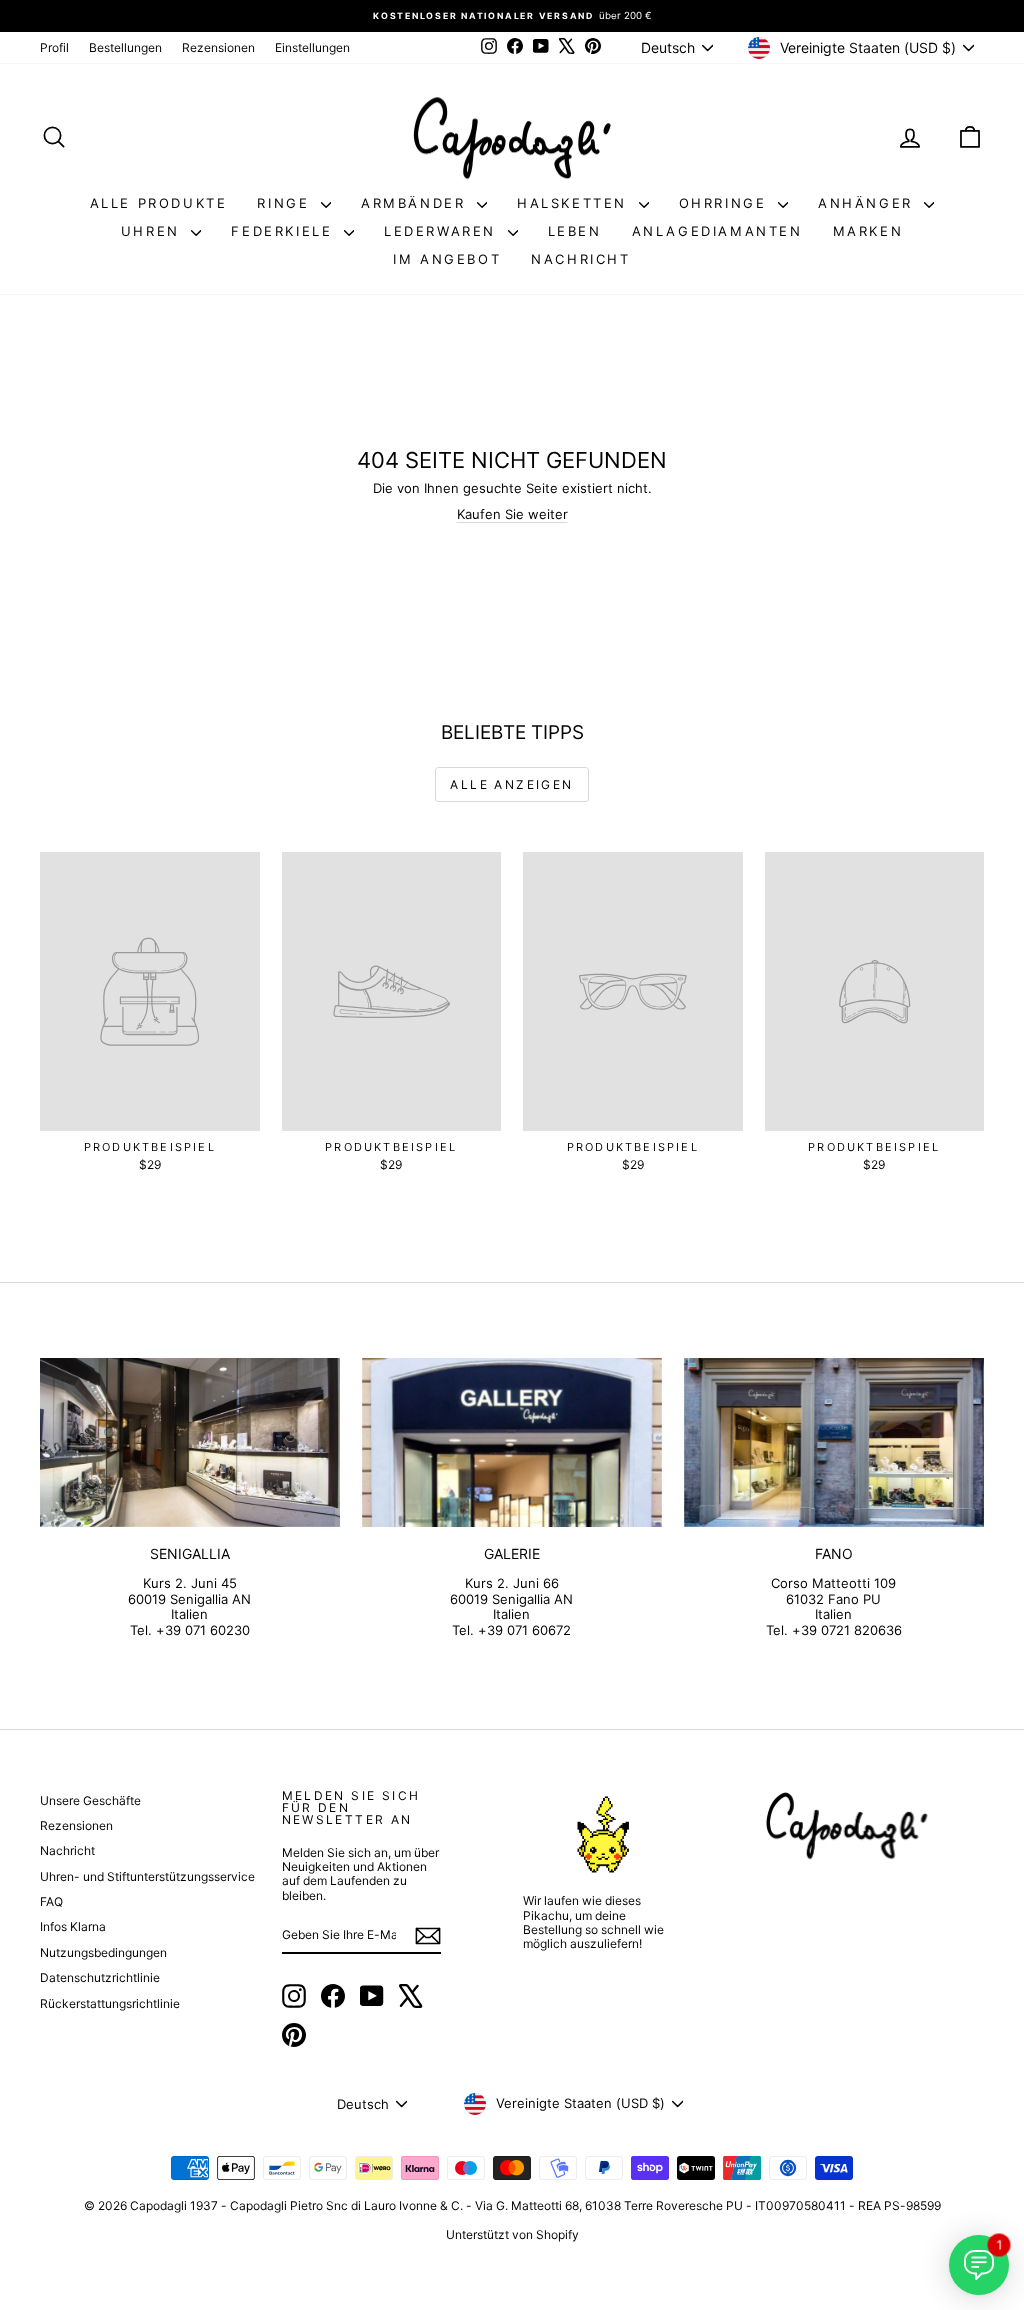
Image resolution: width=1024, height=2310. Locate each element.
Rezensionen (218, 47)
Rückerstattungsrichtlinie (110, 2003)
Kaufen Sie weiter (512, 514)
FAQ (51, 1901)
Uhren (154, 231)
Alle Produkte (159, 203)
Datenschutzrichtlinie (100, 1977)
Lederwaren (443, 231)
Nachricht (580, 259)
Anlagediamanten (717, 231)
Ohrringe (726, 203)
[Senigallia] (190, 1442)
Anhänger (868, 203)
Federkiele (285, 231)
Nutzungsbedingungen (103, 1952)
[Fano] (834, 1442)
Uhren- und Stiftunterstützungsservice (147, 1876)
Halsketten (575, 203)
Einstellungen (312, 47)
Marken (868, 231)
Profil (54, 47)
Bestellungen (125, 47)
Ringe (286, 203)
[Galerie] (512, 1442)
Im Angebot (447, 259)
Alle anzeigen (511, 784)
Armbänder (416, 203)
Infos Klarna (73, 1926)
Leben (575, 231)
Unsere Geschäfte (90, 1800)
